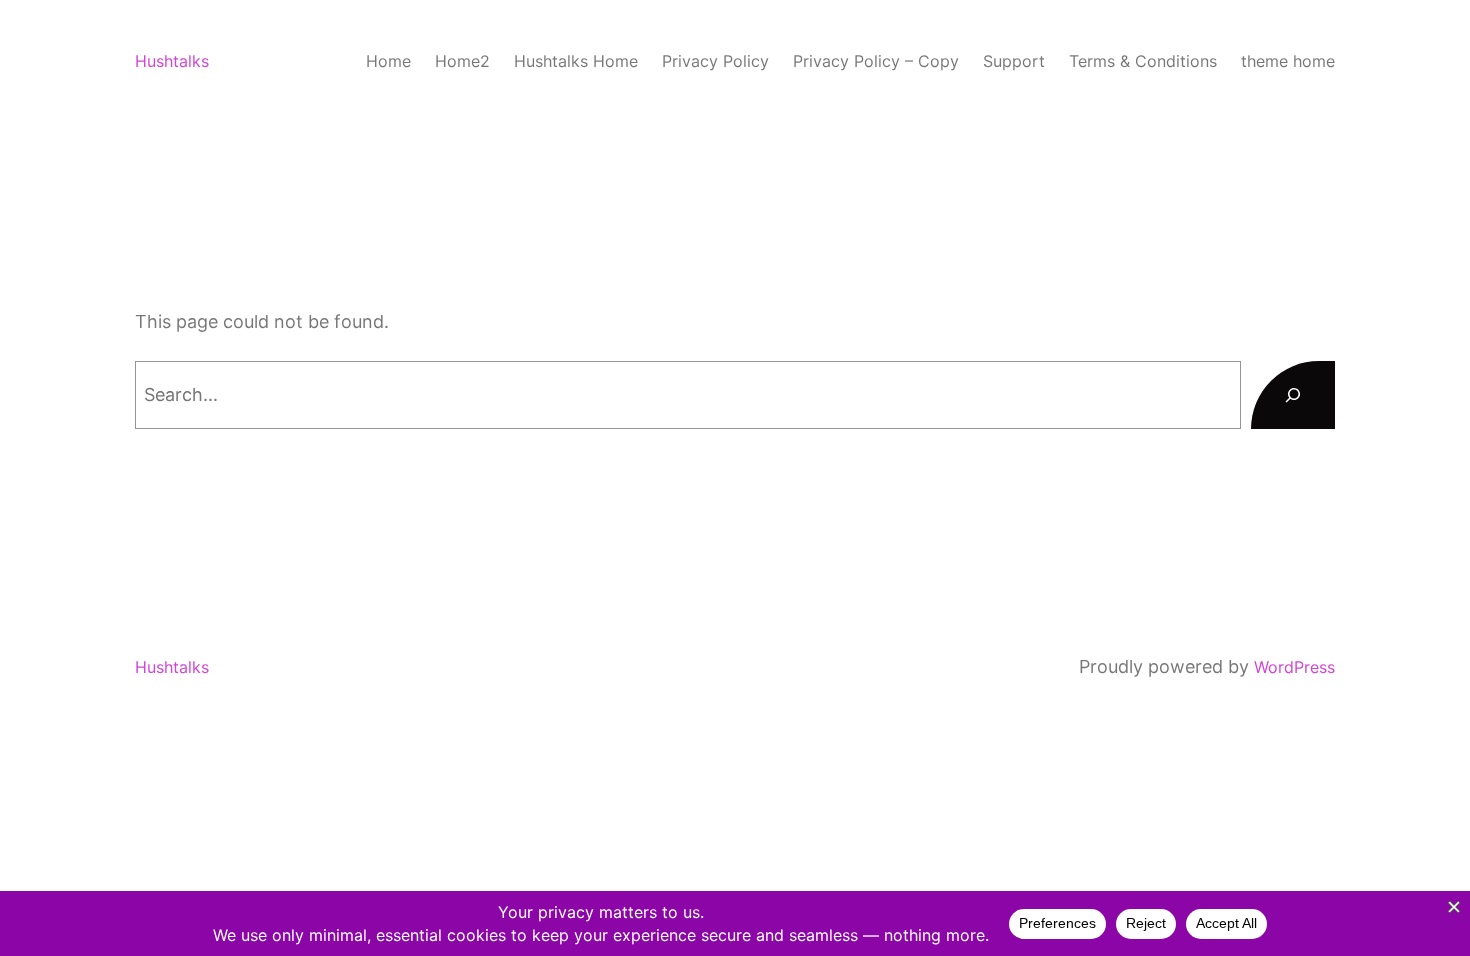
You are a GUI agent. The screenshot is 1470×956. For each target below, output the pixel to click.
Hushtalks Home (576, 61)
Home (388, 61)
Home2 (462, 61)
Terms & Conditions (1143, 61)
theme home (1288, 61)
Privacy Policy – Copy (876, 61)
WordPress (1294, 667)
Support (1014, 61)
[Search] (1293, 395)
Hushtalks (172, 61)
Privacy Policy (715, 61)
